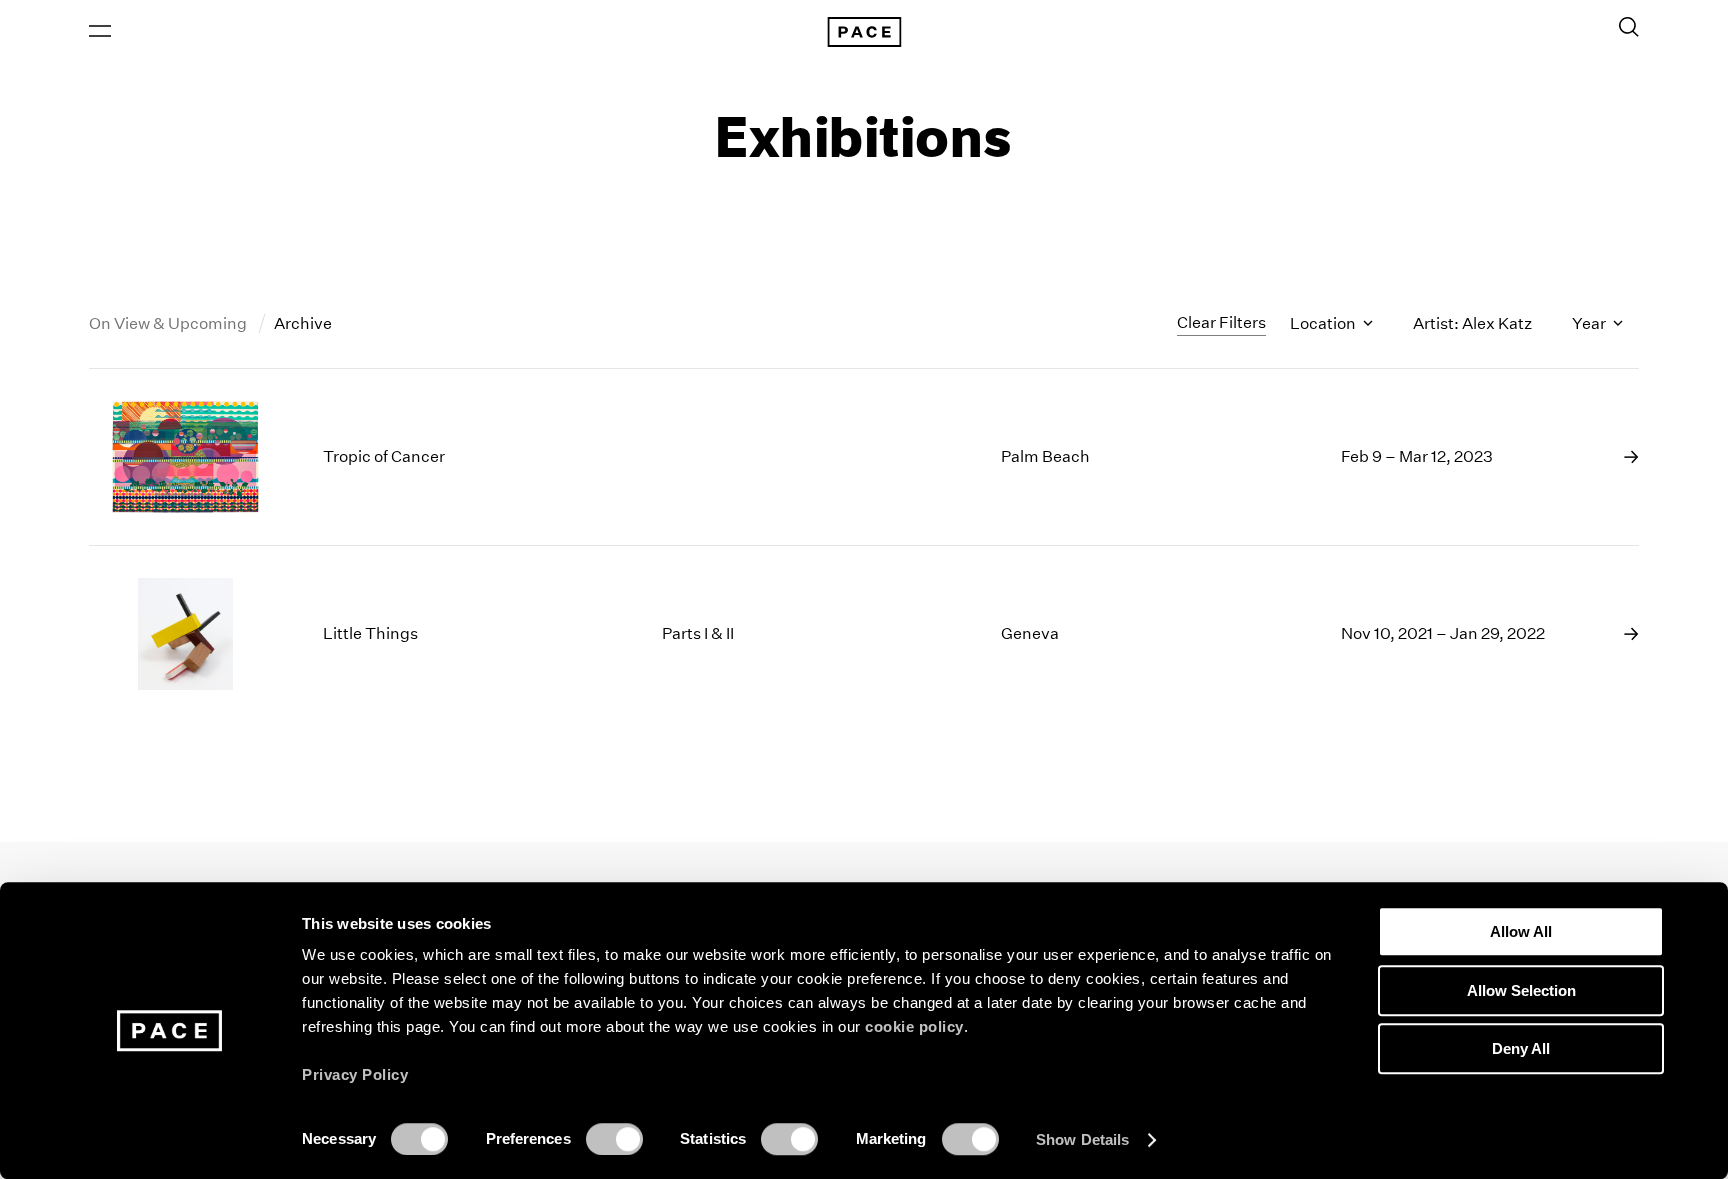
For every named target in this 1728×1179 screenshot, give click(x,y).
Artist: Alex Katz (1472, 323)
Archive (303, 323)
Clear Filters (1221, 322)
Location (1324, 323)
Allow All (1521, 931)
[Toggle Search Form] (1629, 27)
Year (1590, 323)
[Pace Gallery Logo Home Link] (864, 32)
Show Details (1082, 1139)
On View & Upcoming (169, 323)
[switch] (614, 1139)
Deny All (1521, 1048)
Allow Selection (1521, 990)
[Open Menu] (100, 31)
